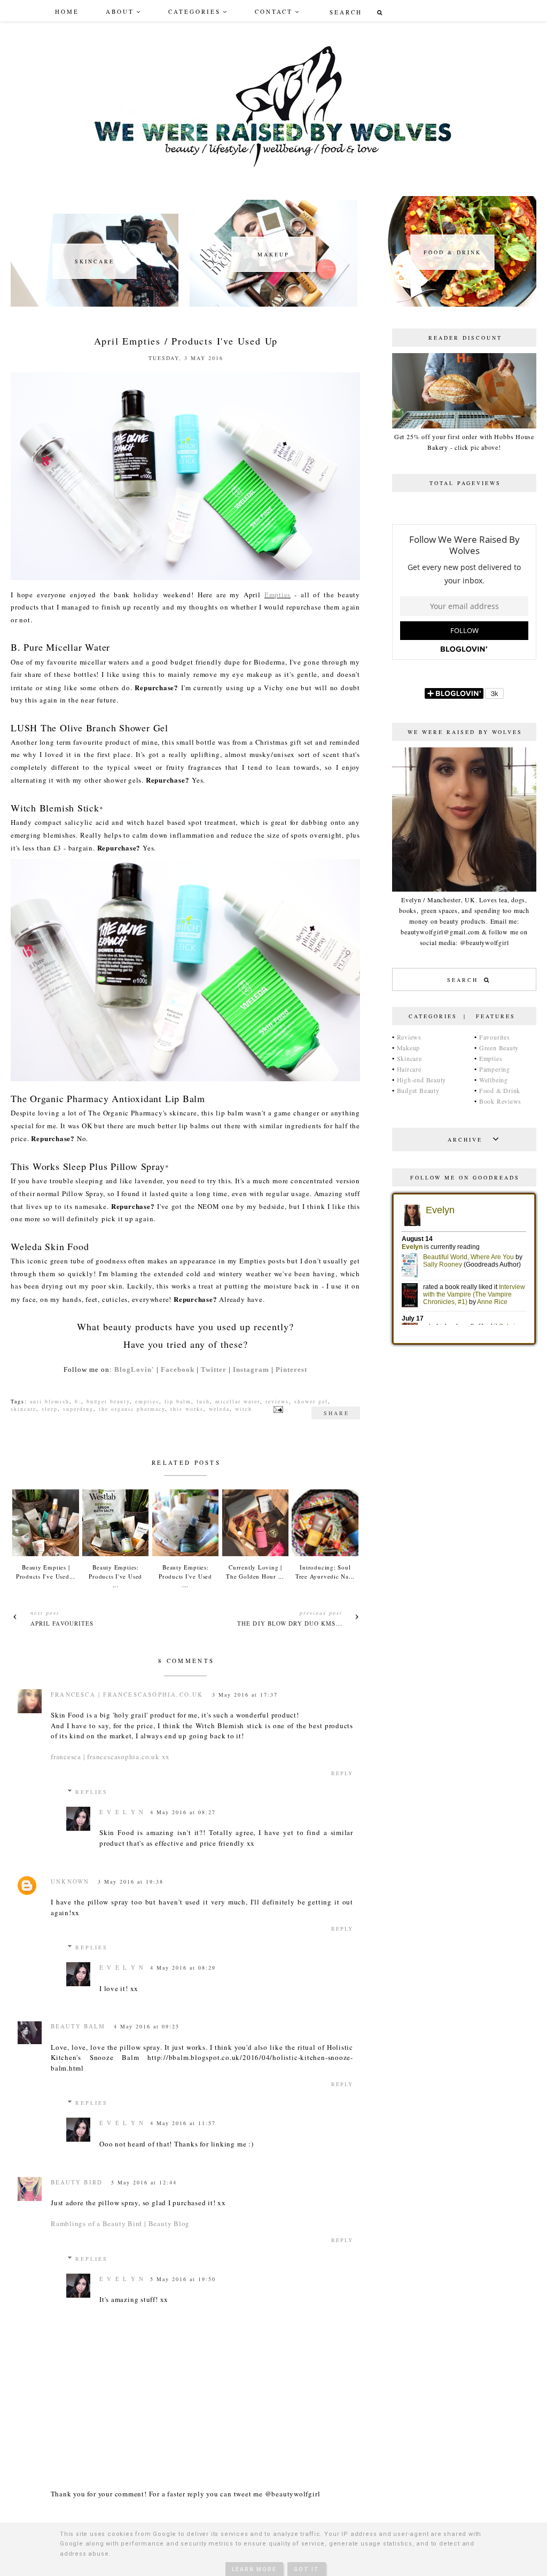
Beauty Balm (78, 2026)
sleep (50, 1409)
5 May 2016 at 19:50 (183, 2279)
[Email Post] (277, 1409)
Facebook (178, 1369)
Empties (278, 595)
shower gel (311, 1401)
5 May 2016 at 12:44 (144, 2182)
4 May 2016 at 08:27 (183, 1812)
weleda (219, 1409)
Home (67, 11)
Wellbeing (494, 1080)
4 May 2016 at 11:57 (183, 2123)
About (120, 11)
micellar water (238, 1401)
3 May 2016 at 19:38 (131, 1882)
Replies (92, 1792)
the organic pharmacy (132, 1409)
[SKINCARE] (95, 304)
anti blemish (50, 1401)
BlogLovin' (134, 1369)
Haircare (409, 1069)
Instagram (251, 1369)
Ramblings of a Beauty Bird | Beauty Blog (120, 2223)
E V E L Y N (122, 1812)
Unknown (70, 1881)
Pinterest (291, 1369)
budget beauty (108, 1401)
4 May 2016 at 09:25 (147, 2026)
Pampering (495, 1069)
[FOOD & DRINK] (452, 304)
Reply (342, 1773)
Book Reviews (500, 1101)
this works (187, 1409)
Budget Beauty (418, 1090)
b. (78, 1401)
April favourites (62, 1623)
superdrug (78, 1409)
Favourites (495, 1037)
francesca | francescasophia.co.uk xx (110, 1757)
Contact (274, 11)
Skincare (409, 1058)
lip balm (178, 1401)
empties (147, 1401)
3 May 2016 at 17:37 (245, 1695)
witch (244, 1409)
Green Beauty (499, 1048)
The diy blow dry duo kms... (290, 1623)
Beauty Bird (77, 2182)
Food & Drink (500, 1090)
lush (203, 1401)
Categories (194, 11)
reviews (277, 1401)
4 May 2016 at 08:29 (183, 1968)
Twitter (214, 1369)
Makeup (409, 1048)
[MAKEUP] (273, 304)
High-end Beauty (422, 1080)
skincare (24, 1409)
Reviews (409, 1037)
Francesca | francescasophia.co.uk (127, 1694)
